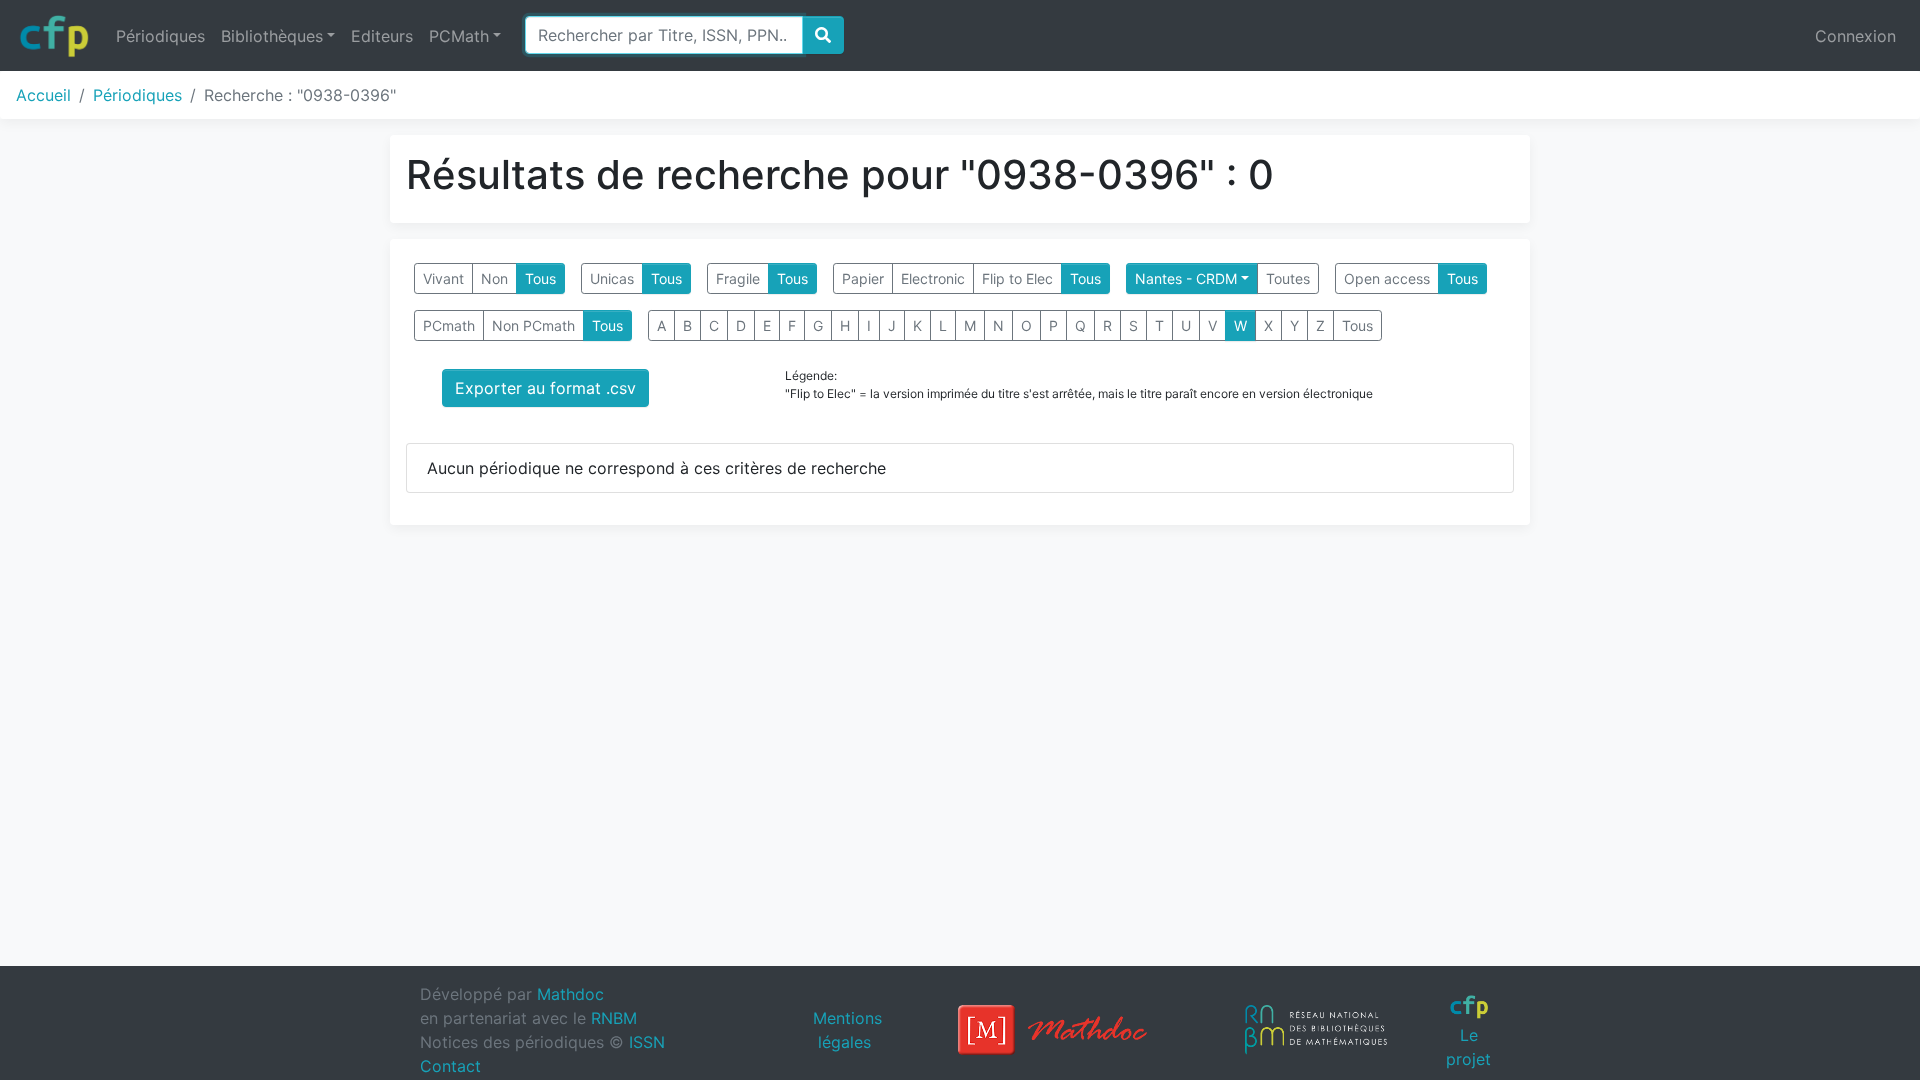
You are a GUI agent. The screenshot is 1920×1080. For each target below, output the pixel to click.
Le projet (1468, 1046)
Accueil (43, 95)
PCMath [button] (459, 36)
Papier (863, 278)
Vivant (443, 278)
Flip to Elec (1017, 278)
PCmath (449, 325)
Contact (450, 1066)
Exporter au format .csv (545, 388)
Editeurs (382, 36)
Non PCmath (533, 325)
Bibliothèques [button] (272, 36)
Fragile (738, 278)
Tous (540, 278)
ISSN (647, 1042)
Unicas (612, 278)
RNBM (614, 1018)
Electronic (933, 278)
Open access (1387, 278)
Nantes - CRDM (1186, 278)
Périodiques (160, 36)
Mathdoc (570, 994)
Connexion (1855, 36)
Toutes (1288, 278)
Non (494, 278)
